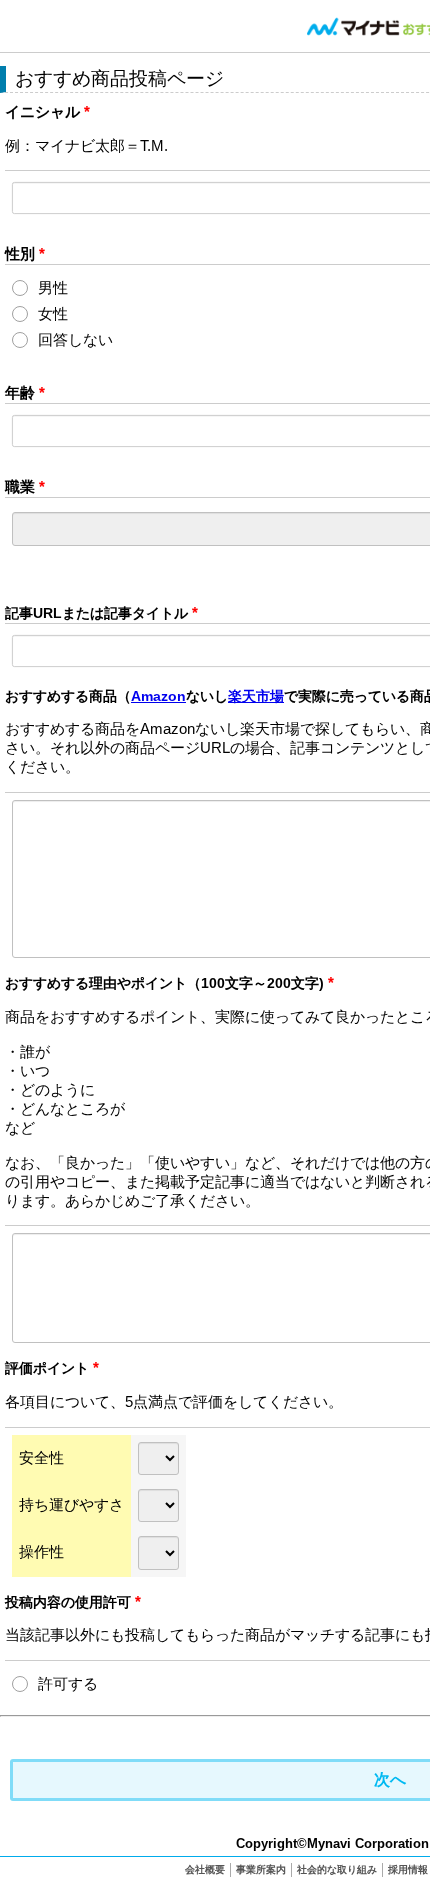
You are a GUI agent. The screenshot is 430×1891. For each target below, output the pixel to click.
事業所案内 (261, 1869)
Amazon (158, 696)
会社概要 (205, 1869)
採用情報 (408, 1869)
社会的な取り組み (337, 1869)
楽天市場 (256, 696)
